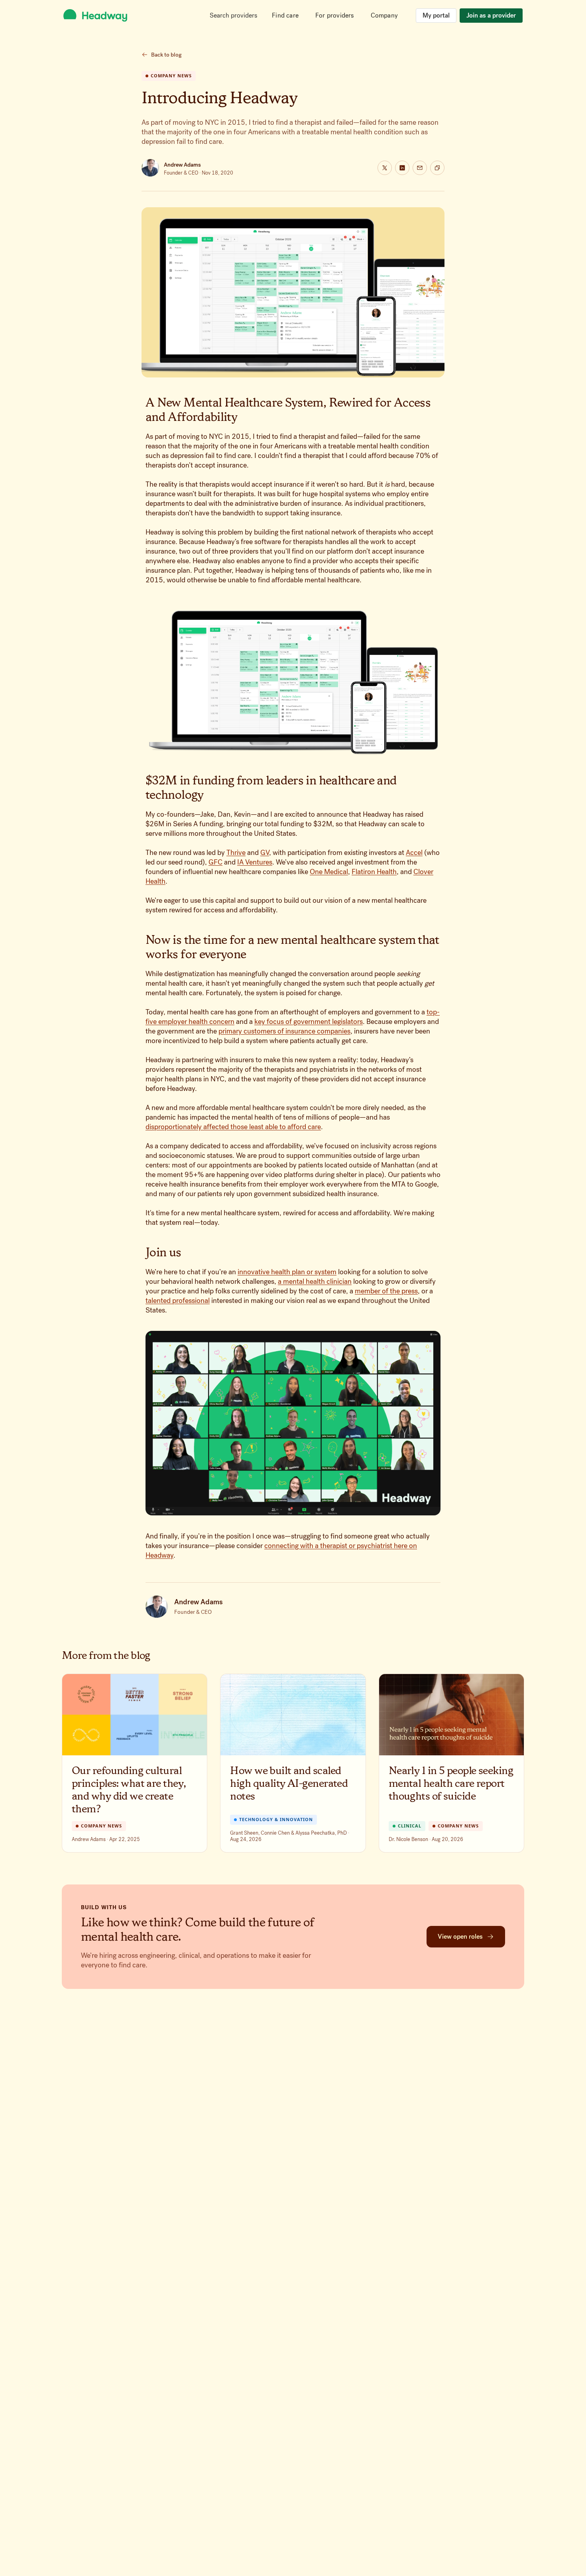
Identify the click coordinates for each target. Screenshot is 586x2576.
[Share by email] (420, 168)
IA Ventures (255, 862)
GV (265, 853)
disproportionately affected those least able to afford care (233, 1127)
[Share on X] (385, 168)
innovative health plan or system (287, 1272)
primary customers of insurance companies (284, 1031)
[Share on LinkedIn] (402, 168)
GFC (215, 862)
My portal (436, 15)
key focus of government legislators (309, 1022)
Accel (414, 853)
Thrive (236, 853)
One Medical (329, 872)
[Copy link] (437, 168)
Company (384, 15)
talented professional (178, 1301)
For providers (335, 15)
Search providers (233, 15)
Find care (285, 15)
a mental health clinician (315, 1281)
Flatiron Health (374, 872)
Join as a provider (491, 15)
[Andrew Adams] (150, 168)
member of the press (386, 1291)
